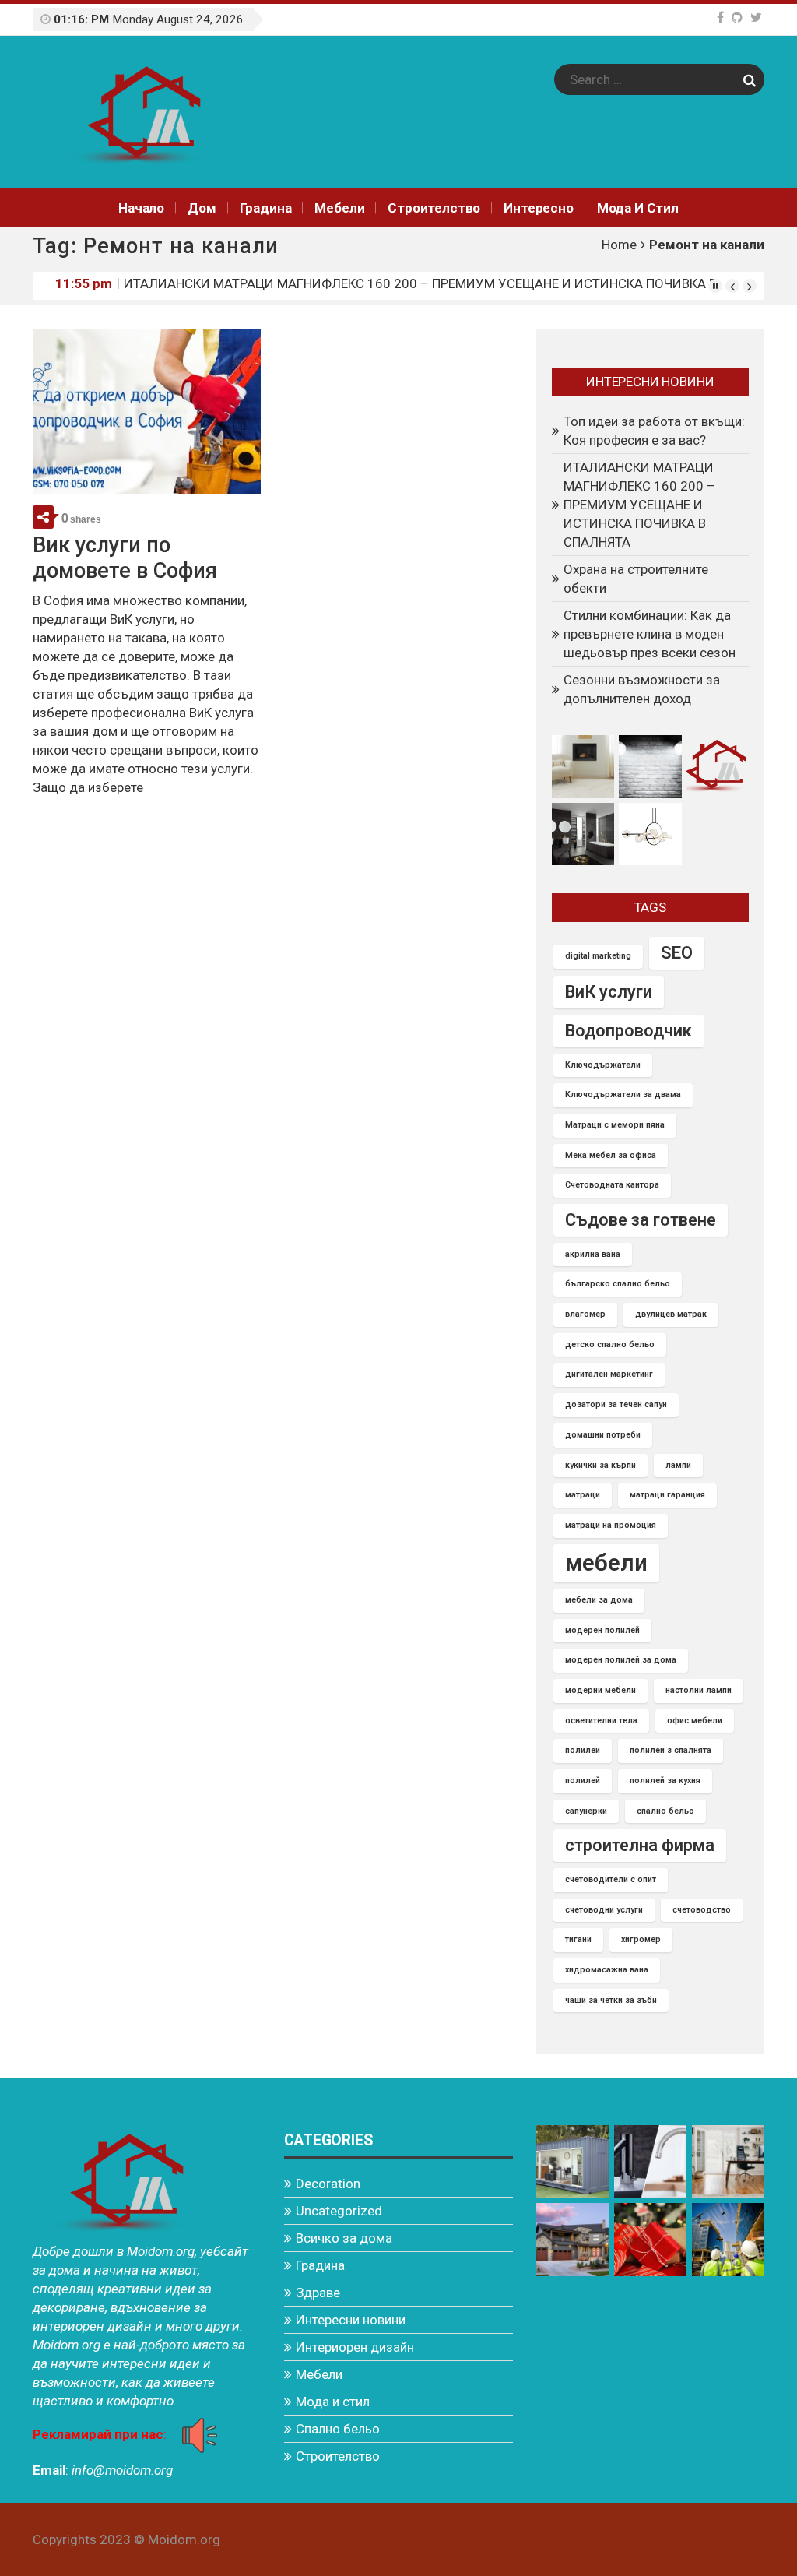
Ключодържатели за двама (623, 1094)
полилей (583, 1781)
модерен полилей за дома (621, 1660)
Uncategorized (339, 2211)
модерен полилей (602, 1630)
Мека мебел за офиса (611, 1155)
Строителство (434, 208)
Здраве (318, 2293)
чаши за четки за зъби (611, 2000)
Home (619, 245)
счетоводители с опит (611, 1879)
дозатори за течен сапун (616, 1404)
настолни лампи (699, 1690)
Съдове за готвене (641, 1220)
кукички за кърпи (600, 1465)
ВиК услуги (609, 992)
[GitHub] (737, 18)
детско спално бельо (610, 1344)
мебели (606, 1563)
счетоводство (702, 1910)
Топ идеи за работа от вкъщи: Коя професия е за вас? (654, 431)
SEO (677, 953)
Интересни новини (351, 2320)
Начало (141, 208)
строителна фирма (640, 1845)
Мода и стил (638, 208)
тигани (578, 1939)
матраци (583, 1495)
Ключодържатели (603, 1065)
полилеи (583, 1750)
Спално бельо (338, 2429)
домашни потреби (603, 1435)
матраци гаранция (667, 1495)
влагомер (585, 1314)
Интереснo (538, 208)
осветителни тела (601, 1721)
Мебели (339, 208)
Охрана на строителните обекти (218, 285)
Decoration (328, 2184)
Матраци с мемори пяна (615, 1125)
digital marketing (598, 956)
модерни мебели (600, 1690)
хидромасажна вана (607, 1970)
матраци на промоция (611, 1525)
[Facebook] (720, 18)
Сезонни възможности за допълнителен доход (642, 689)
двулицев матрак (671, 1314)
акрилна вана (593, 1254)
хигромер (641, 1939)
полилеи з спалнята (671, 1750)
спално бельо (665, 1811)
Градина (266, 208)
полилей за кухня (665, 1781)
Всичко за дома (344, 2238)
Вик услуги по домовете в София (125, 558)
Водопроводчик (628, 1031)
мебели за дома (599, 1600)
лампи (678, 1465)
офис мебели (695, 1721)
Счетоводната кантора (612, 1185)
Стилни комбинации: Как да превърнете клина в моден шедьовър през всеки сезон (650, 634)
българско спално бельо (618, 1284)
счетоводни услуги (604, 1910)
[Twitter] (756, 18)
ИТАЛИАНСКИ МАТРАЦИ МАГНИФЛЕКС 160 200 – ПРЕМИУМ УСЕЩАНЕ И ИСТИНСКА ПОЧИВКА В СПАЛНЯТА (639, 505)
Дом (202, 208)
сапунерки (586, 1811)
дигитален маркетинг (609, 1374)
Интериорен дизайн (355, 2347)
